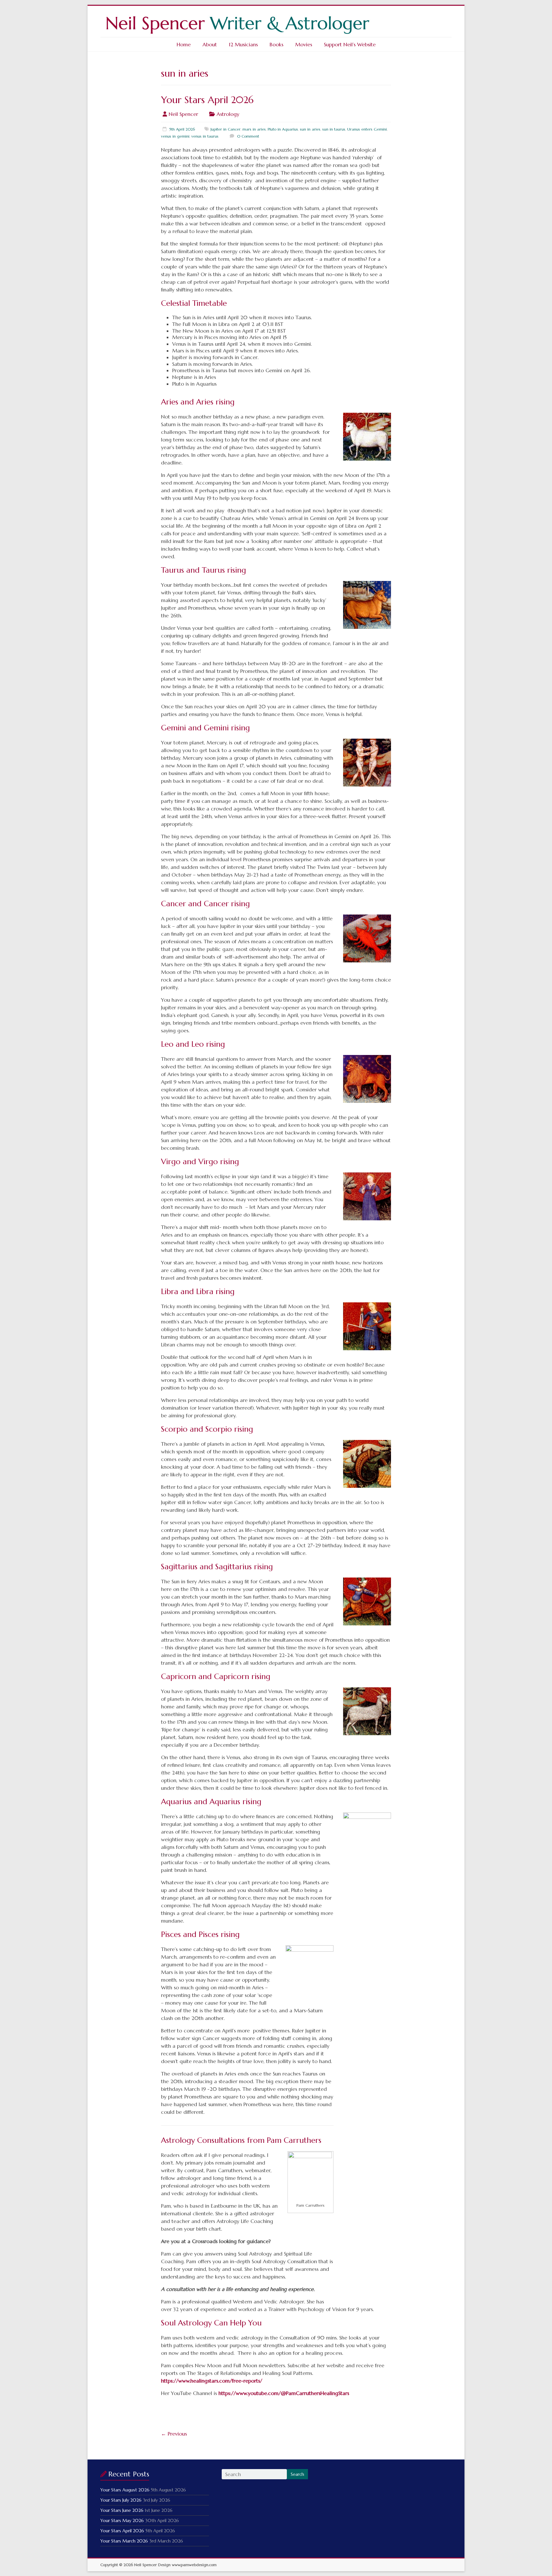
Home (184, 44)
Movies (304, 44)
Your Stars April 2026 (207, 100)
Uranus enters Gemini (367, 129)
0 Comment (247, 136)
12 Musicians (243, 44)
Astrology (228, 114)
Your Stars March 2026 (124, 2541)
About (210, 44)
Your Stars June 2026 (122, 2510)
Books (276, 44)
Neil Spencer (183, 114)
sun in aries (310, 129)
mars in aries (254, 129)
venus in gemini (175, 136)
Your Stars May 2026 (122, 2520)
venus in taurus (205, 136)
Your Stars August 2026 (125, 2490)
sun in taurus (334, 129)
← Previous (174, 2434)
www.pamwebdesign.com (194, 2565)
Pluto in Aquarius (283, 129)
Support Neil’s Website (350, 44)
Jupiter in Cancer (226, 129)
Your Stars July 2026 (121, 2500)
